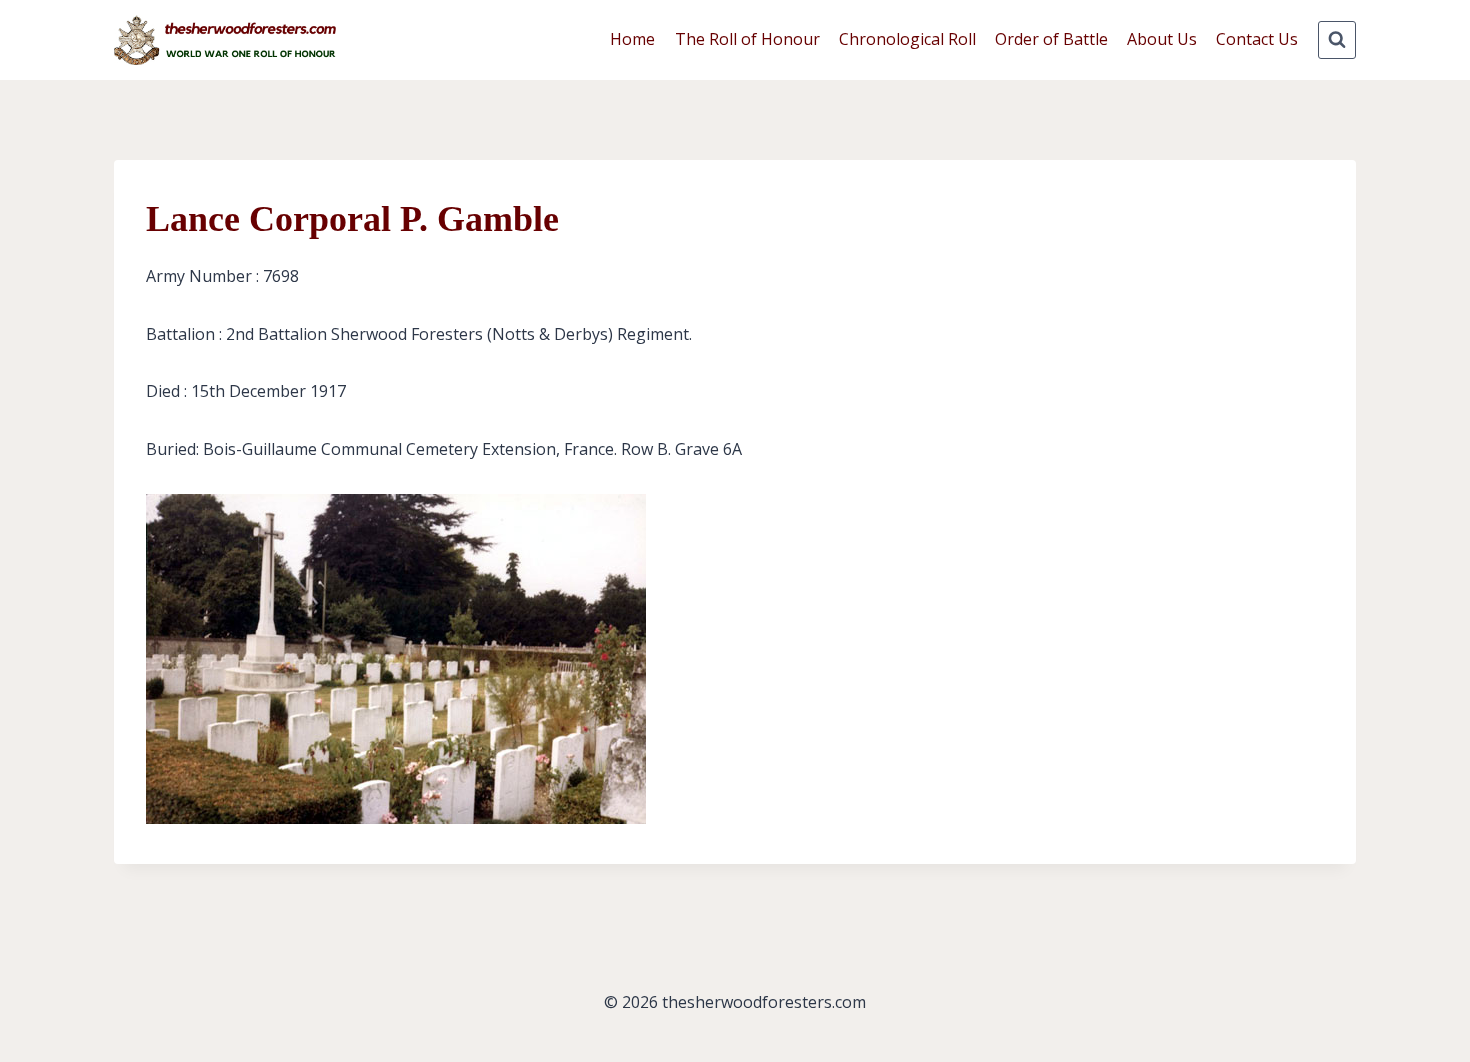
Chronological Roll (907, 39)
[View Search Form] (1337, 40)
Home (632, 39)
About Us (1162, 39)
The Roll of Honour (747, 39)
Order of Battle (1051, 39)
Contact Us (1257, 39)
